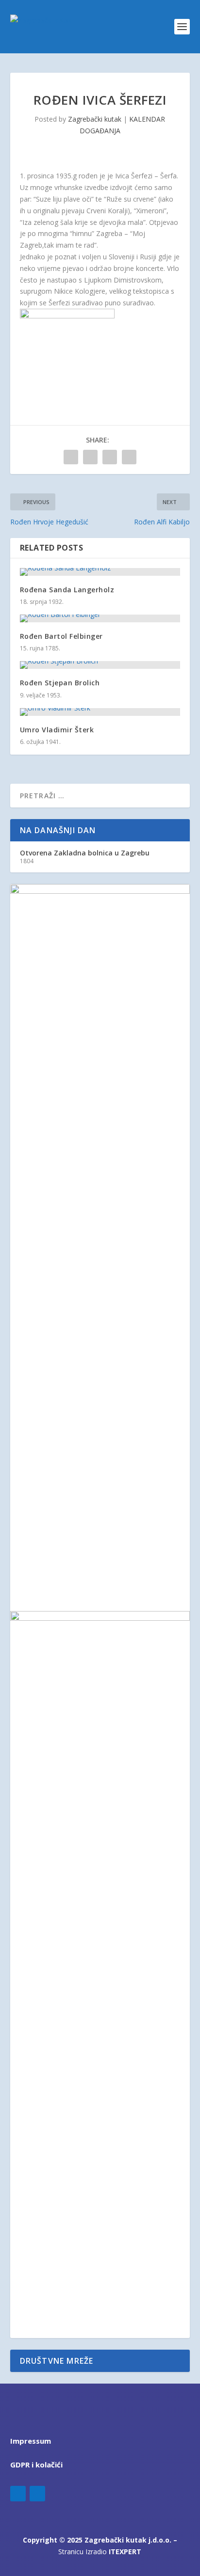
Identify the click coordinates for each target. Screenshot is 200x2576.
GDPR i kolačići (36, 2465)
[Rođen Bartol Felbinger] (100, 618)
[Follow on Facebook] (18, 2494)
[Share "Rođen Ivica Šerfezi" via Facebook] (71, 457)
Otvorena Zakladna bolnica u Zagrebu (85, 853)
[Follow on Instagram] (37, 2494)
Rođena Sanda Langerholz (67, 590)
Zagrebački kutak (95, 119)
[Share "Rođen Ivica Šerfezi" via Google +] (110, 457)
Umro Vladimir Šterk (57, 730)
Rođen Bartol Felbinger (61, 636)
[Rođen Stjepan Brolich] (100, 665)
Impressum (31, 2441)
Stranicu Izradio (100, 2552)
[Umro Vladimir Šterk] (100, 712)
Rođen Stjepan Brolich (60, 683)
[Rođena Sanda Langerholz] (100, 572)
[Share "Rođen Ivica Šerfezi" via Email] (129, 457)
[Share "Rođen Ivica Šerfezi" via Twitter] (90, 457)
